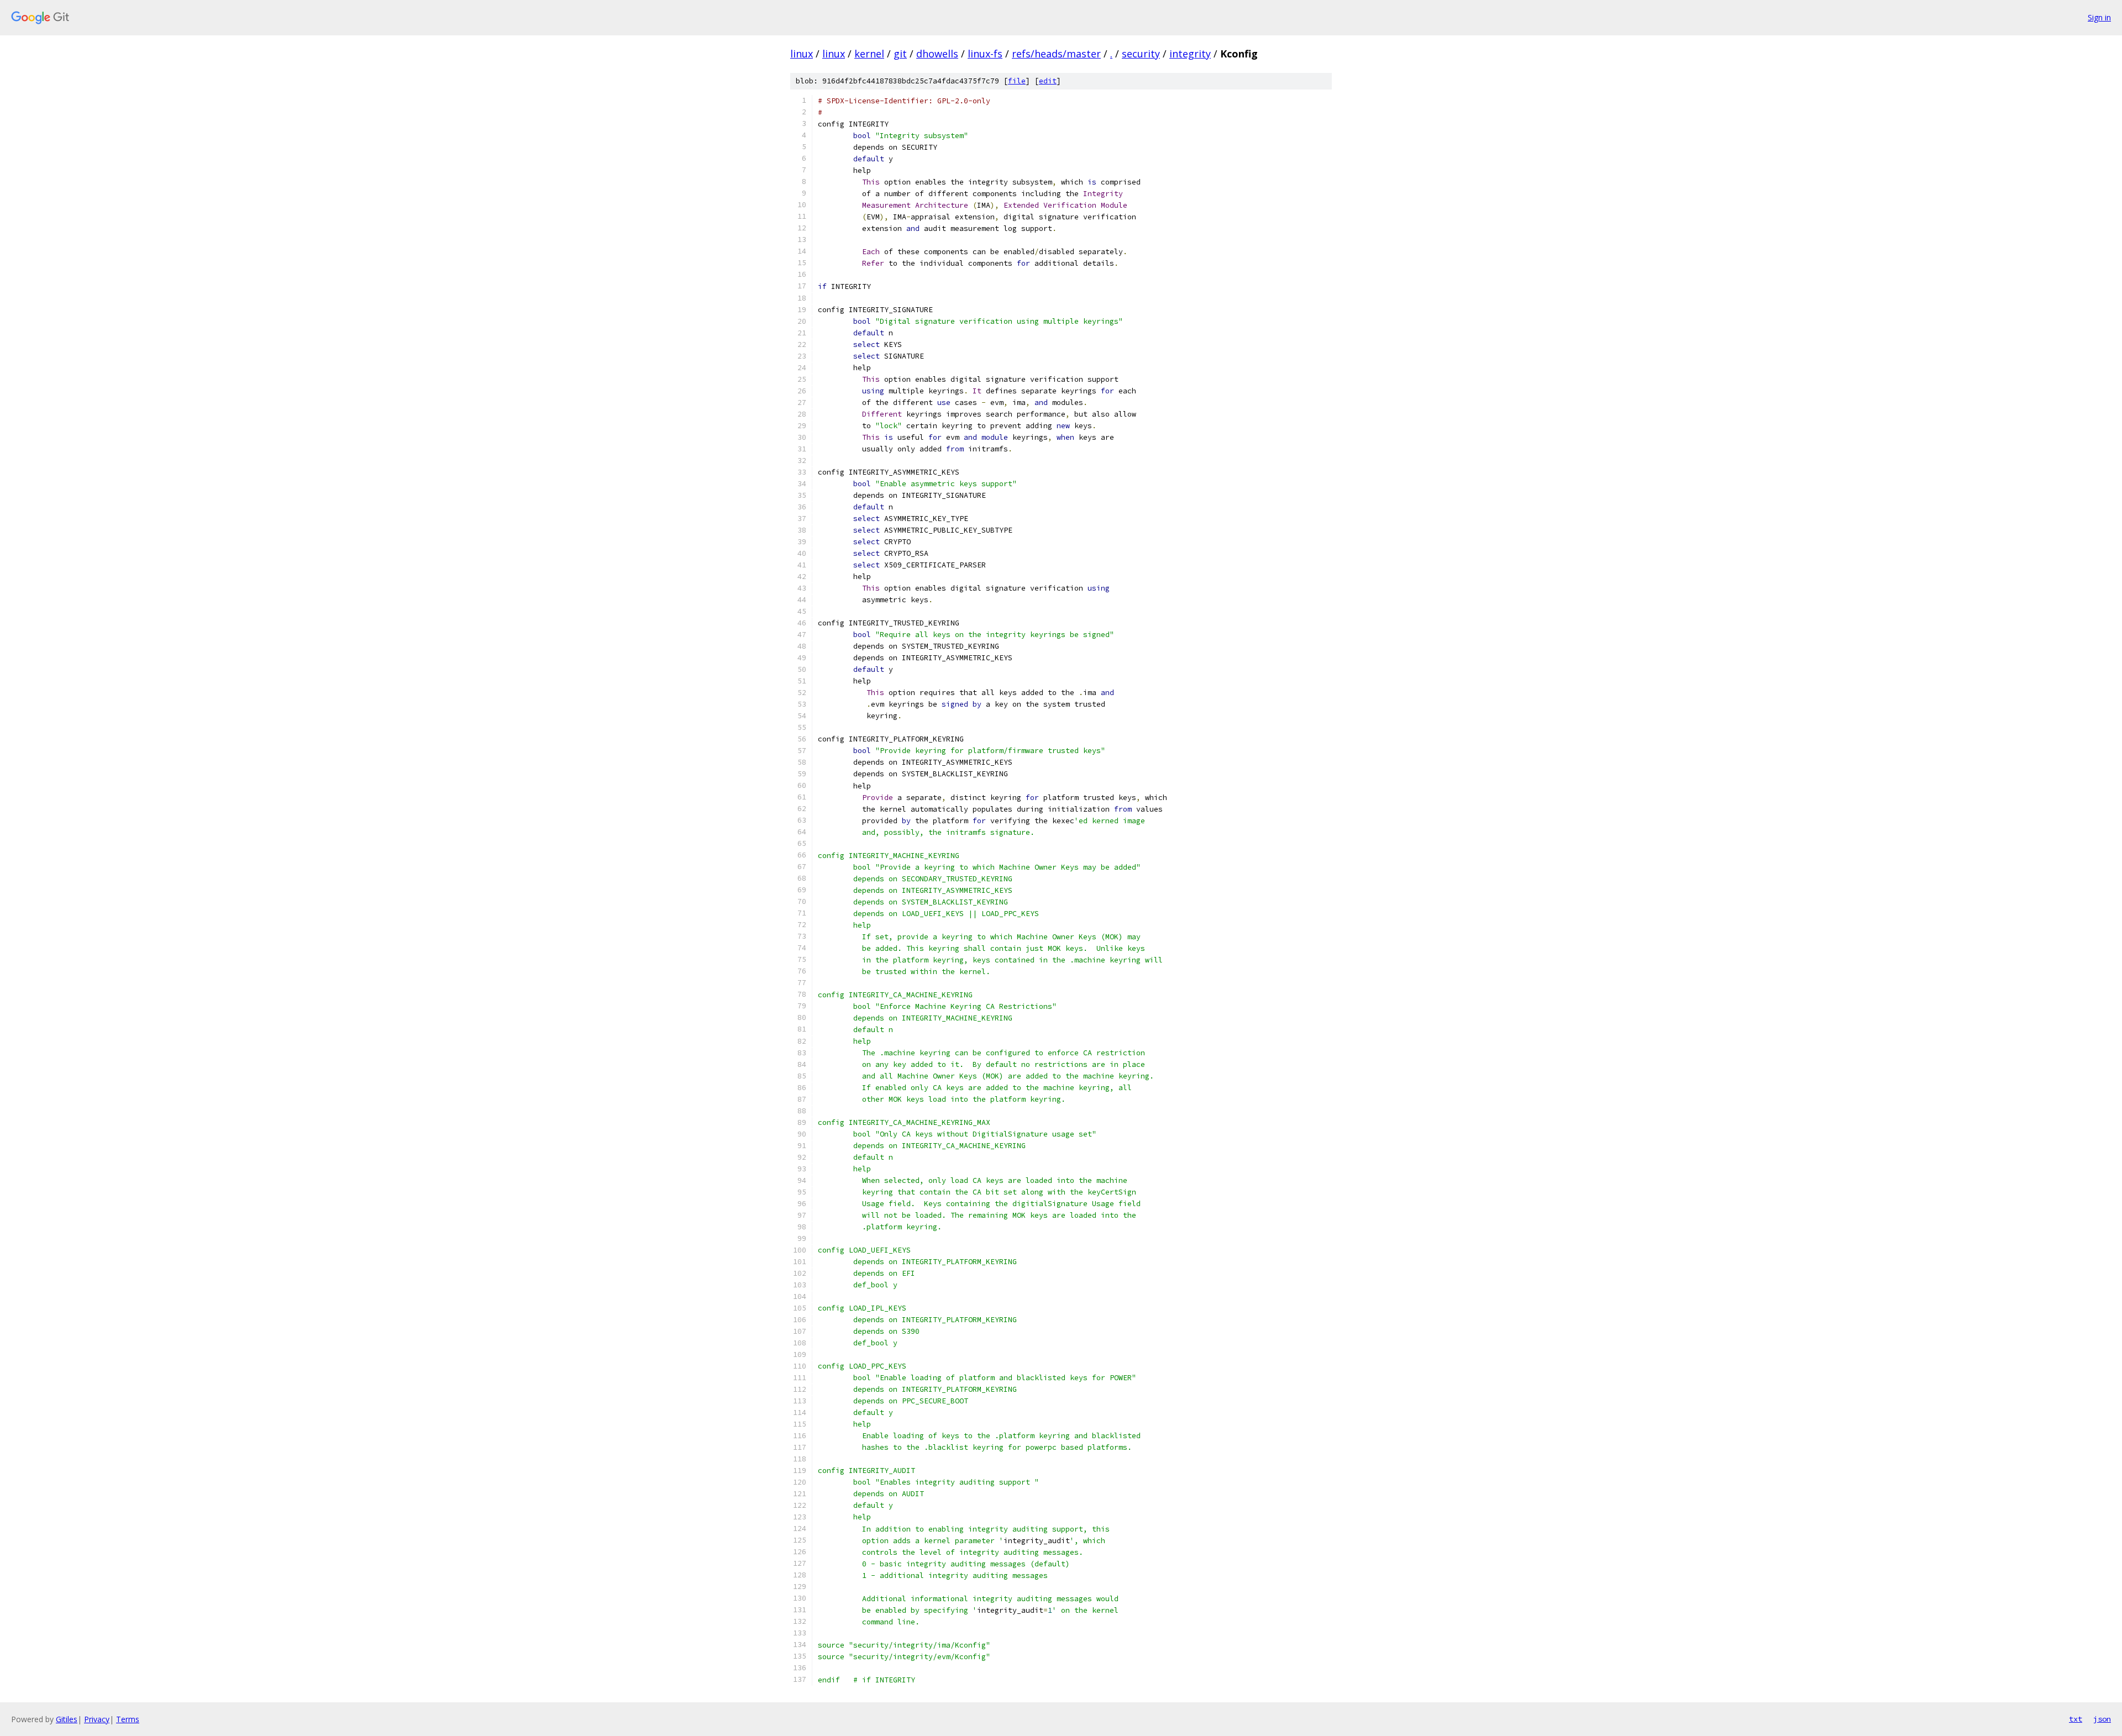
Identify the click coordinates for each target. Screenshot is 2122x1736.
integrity (1190, 54)
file (1017, 81)
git (900, 54)
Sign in (2099, 17)
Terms (128, 1719)
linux (802, 54)
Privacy (97, 1719)
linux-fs (985, 54)
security (1141, 54)
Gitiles (67, 1719)
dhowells (937, 54)
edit (1048, 81)
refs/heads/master (1056, 54)
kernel (869, 54)
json (2102, 1719)
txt (2076, 1719)
